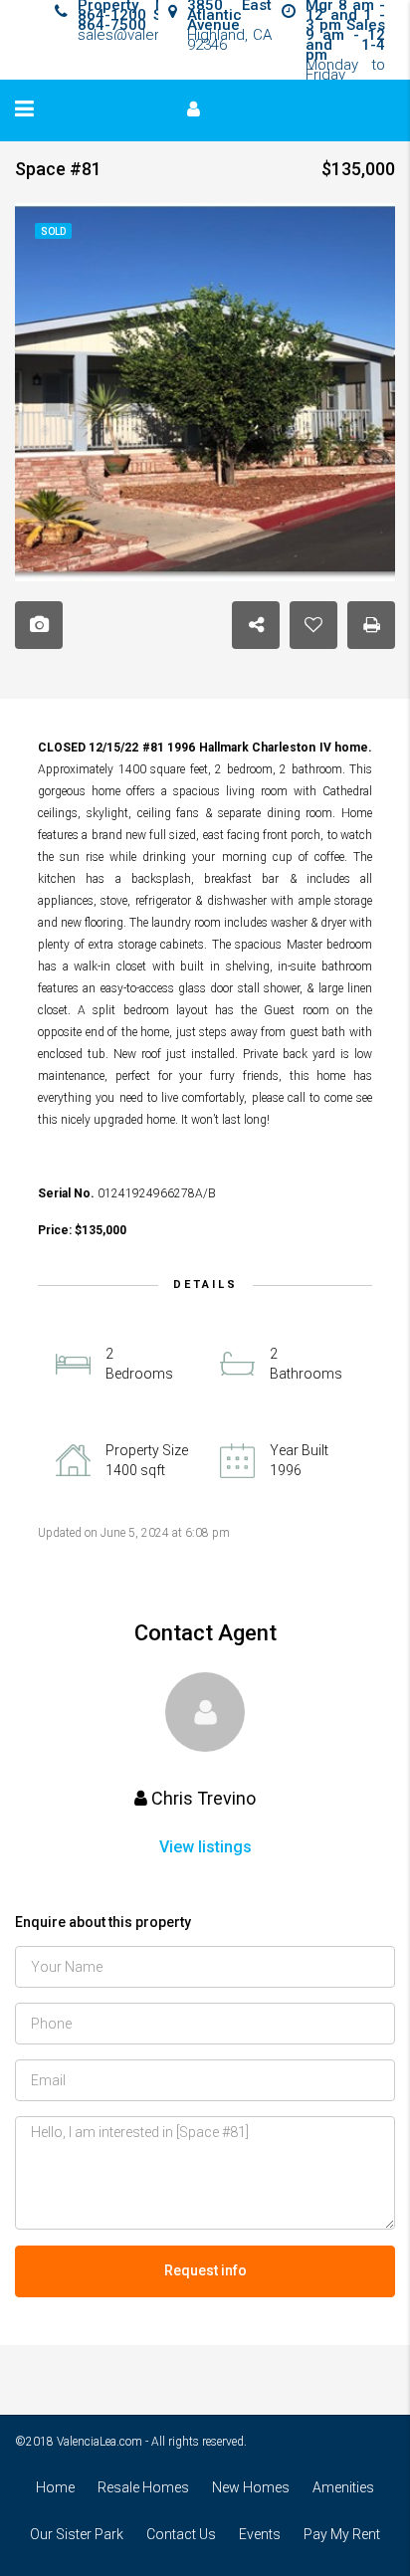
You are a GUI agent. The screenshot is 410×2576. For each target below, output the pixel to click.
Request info (205, 2270)
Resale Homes (143, 2487)
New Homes (251, 2487)
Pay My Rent (342, 2534)
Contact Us (181, 2534)
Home (55, 2487)
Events (260, 2534)
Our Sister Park (77, 2534)
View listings (205, 1847)
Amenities (343, 2487)
